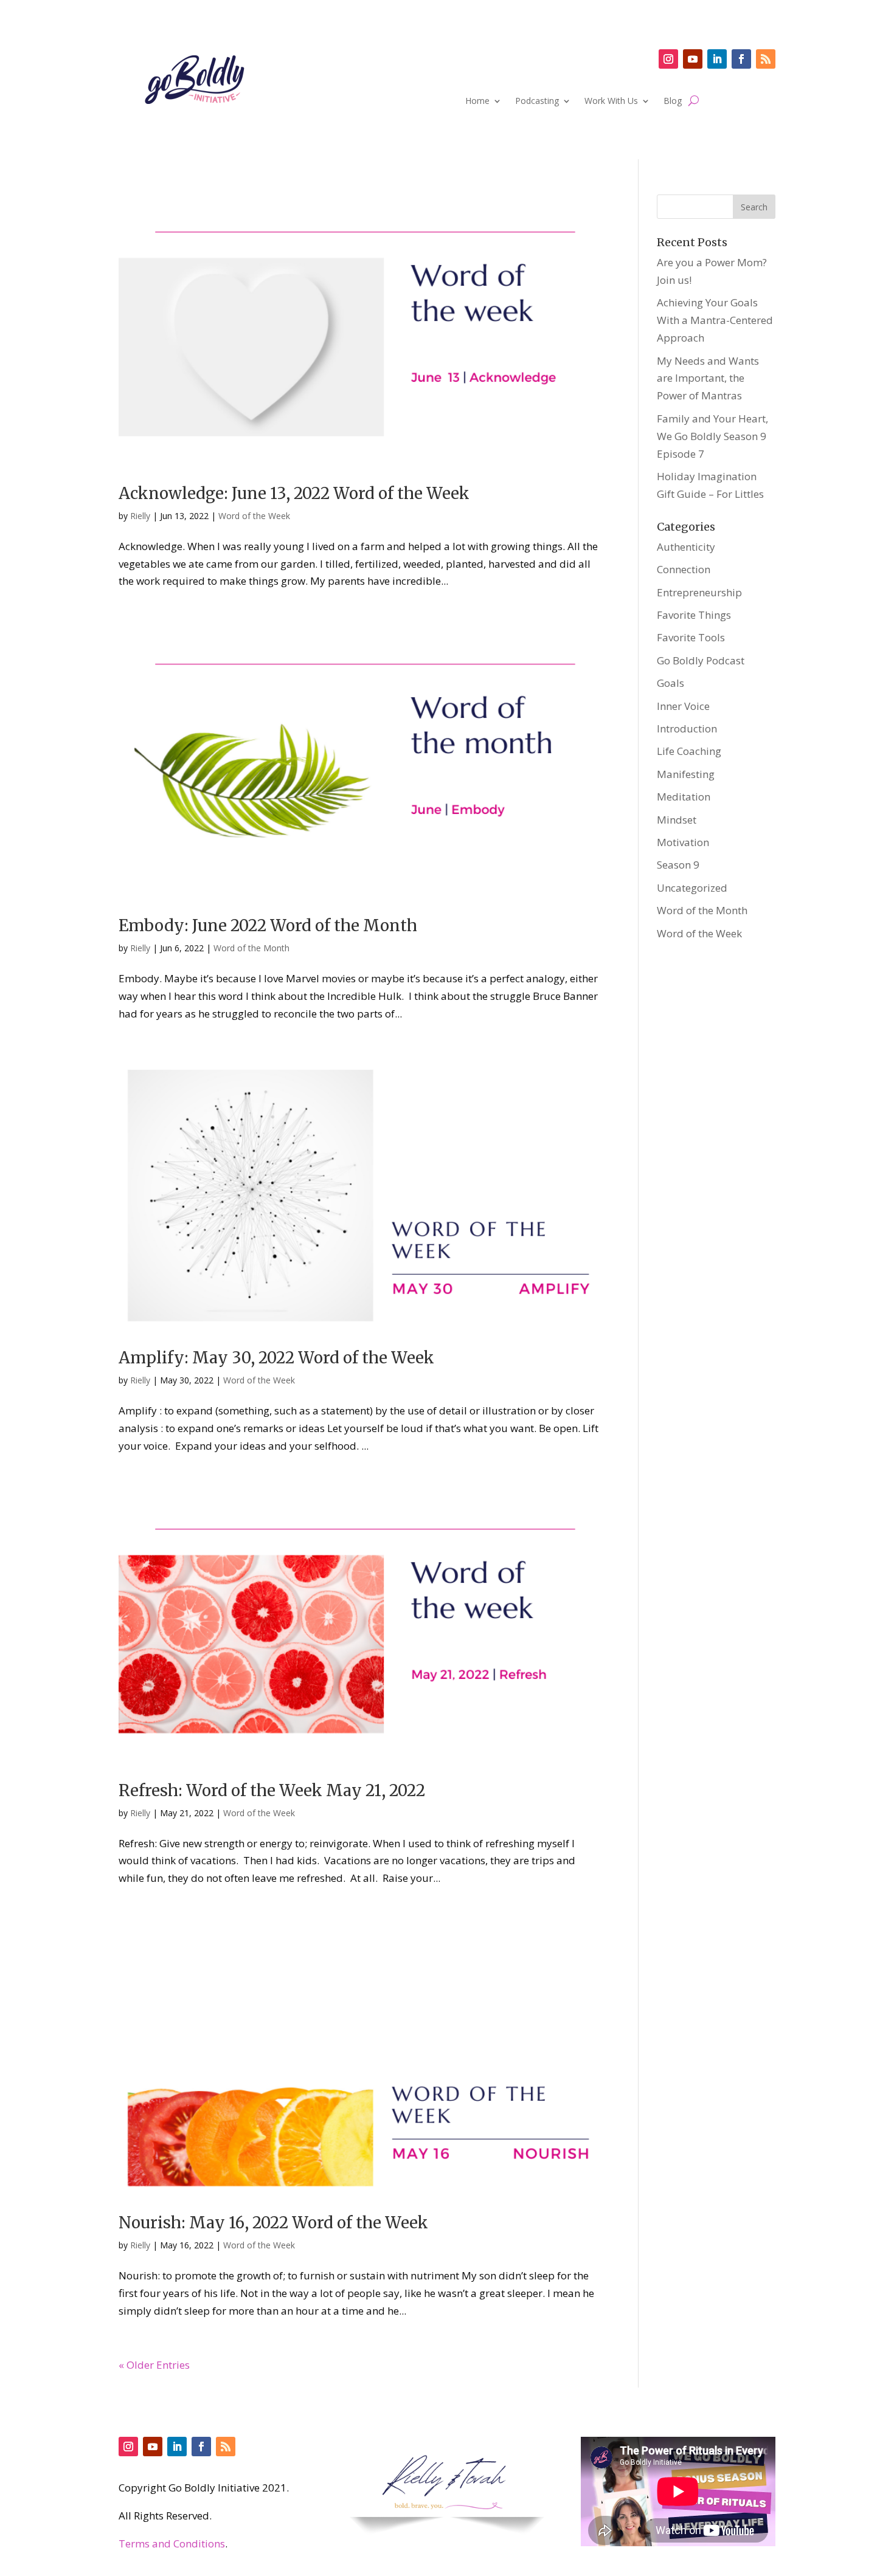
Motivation (683, 842)
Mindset (677, 820)
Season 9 (678, 865)
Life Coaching (689, 751)
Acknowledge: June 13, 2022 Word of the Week (294, 493)
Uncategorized (692, 888)
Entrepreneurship (699, 592)
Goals (670, 683)
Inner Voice (683, 706)
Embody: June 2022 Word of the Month (268, 925)
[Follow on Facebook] (741, 59)
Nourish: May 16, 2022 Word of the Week (273, 2223)
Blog (673, 102)
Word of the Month (251, 948)
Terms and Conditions (172, 2543)
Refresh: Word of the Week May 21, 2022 (272, 1790)
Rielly (140, 516)
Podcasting (537, 102)
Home (477, 102)
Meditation (684, 797)
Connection (684, 569)
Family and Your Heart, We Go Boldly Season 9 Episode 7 (712, 436)
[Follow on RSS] (766, 59)
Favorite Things (694, 615)
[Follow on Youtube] (693, 59)
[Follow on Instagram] (668, 59)
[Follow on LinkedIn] (717, 59)
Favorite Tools (691, 637)
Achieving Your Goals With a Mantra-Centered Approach (715, 320)
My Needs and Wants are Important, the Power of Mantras (708, 378)
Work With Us (611, 102)
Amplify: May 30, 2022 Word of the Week (276, 1358)
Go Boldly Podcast (701, 660)
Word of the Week (254, 516)
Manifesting (686, 774)
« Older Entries (154, 2365)
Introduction (687, 728)
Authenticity (686, 547)
